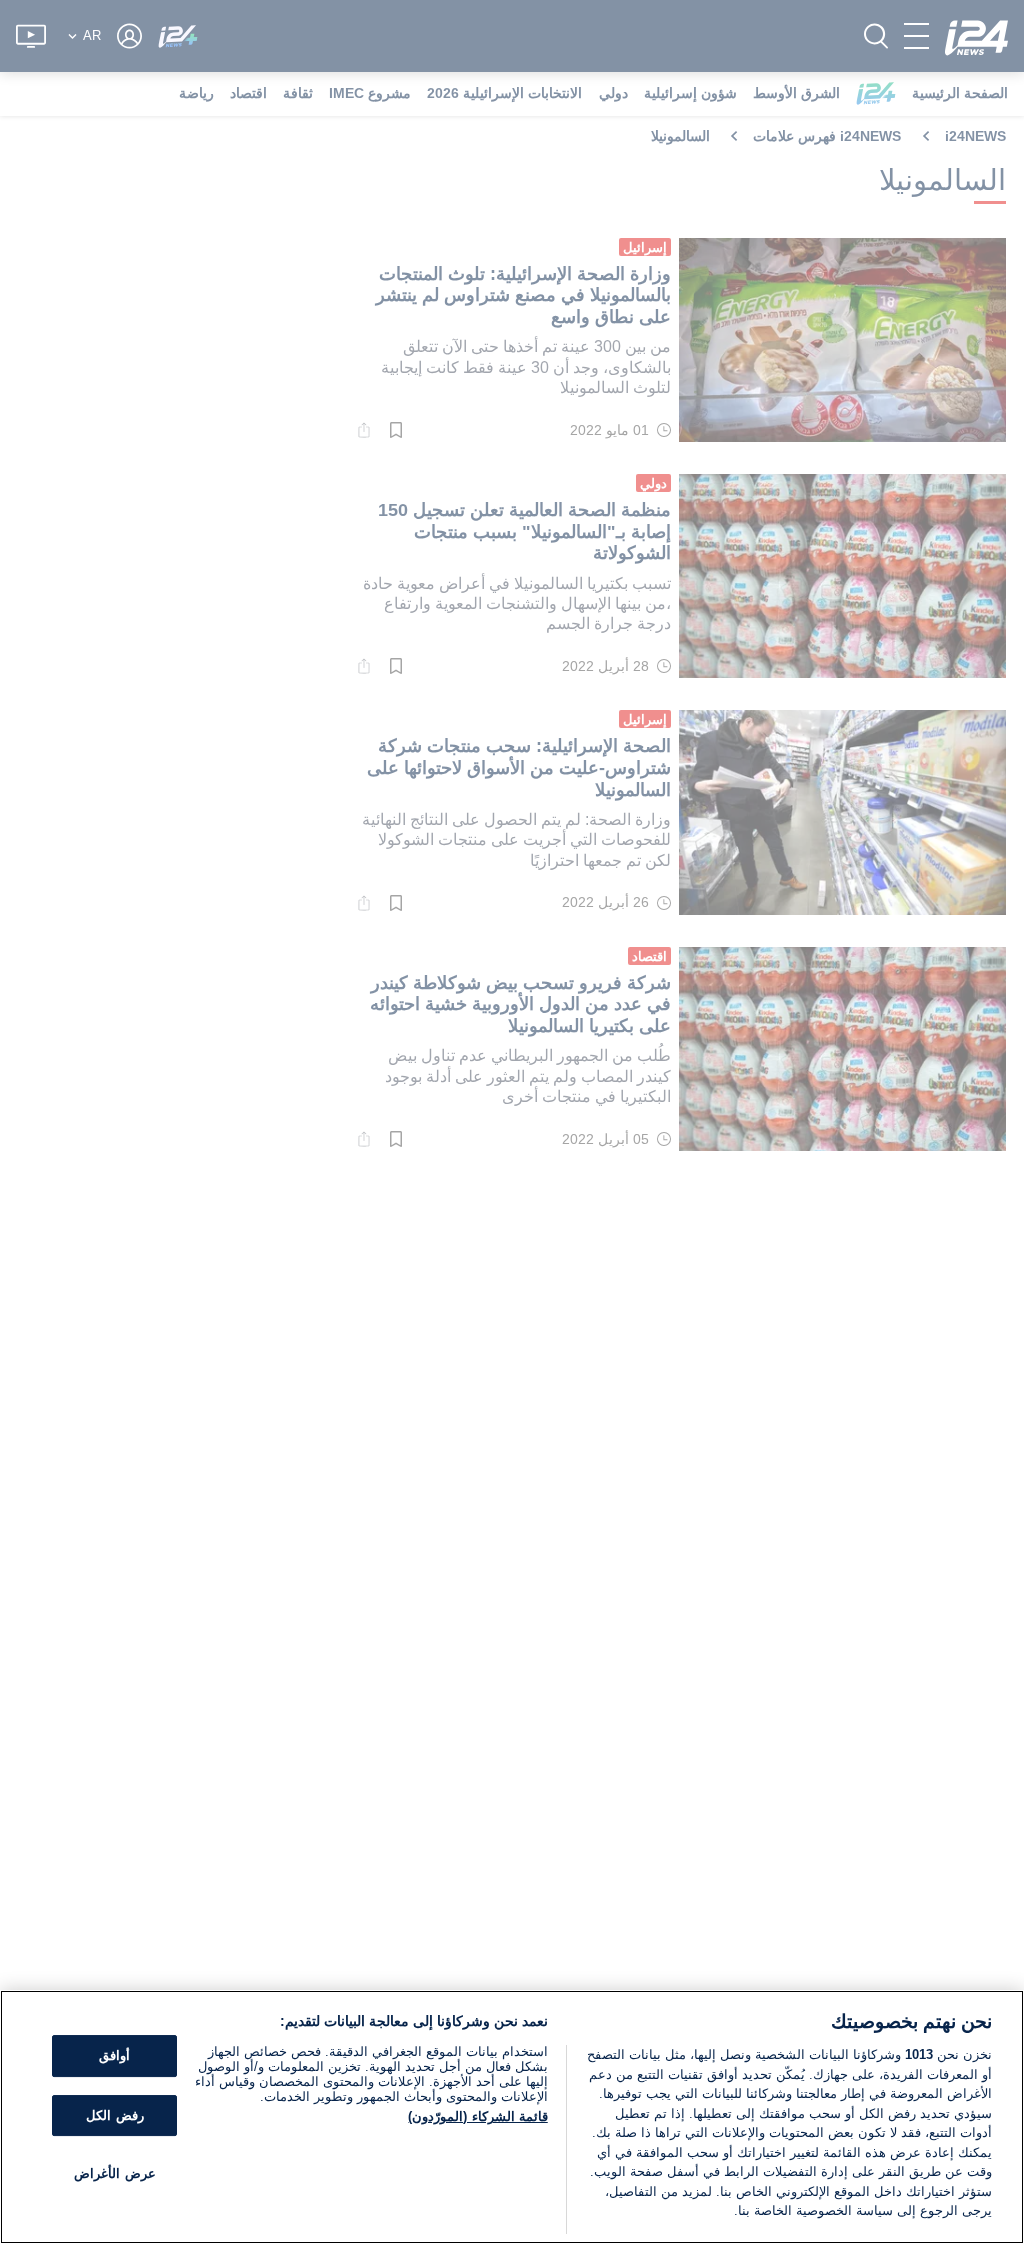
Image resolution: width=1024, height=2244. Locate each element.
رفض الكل (114, 2115)
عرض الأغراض (114, 2174)
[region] (512, 2117)
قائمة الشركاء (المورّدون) (477, 2116)
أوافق (114, 2055)
